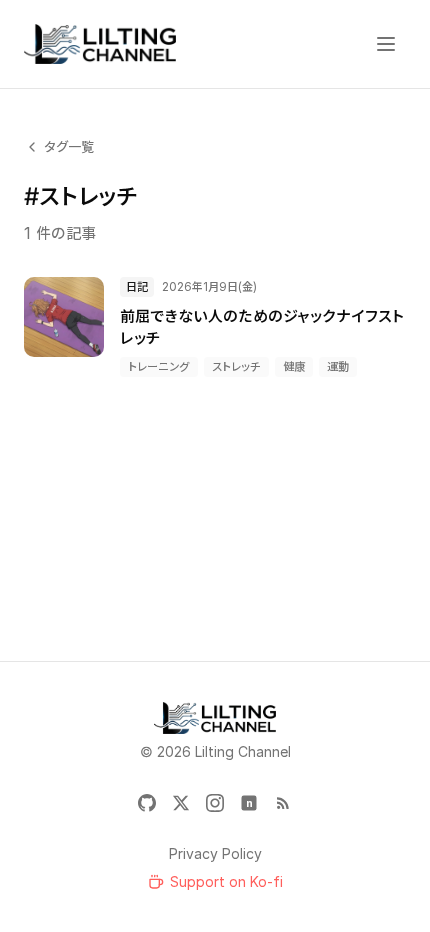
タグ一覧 (69, 146)
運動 (338, 366)
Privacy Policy (215, 853)
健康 (294, 366)
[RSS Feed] (283, 803)
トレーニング (159, 366)
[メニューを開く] (386, 44)
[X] (181, 803)
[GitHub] (147, 803)
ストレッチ (236, 366)
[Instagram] (215, 803)
